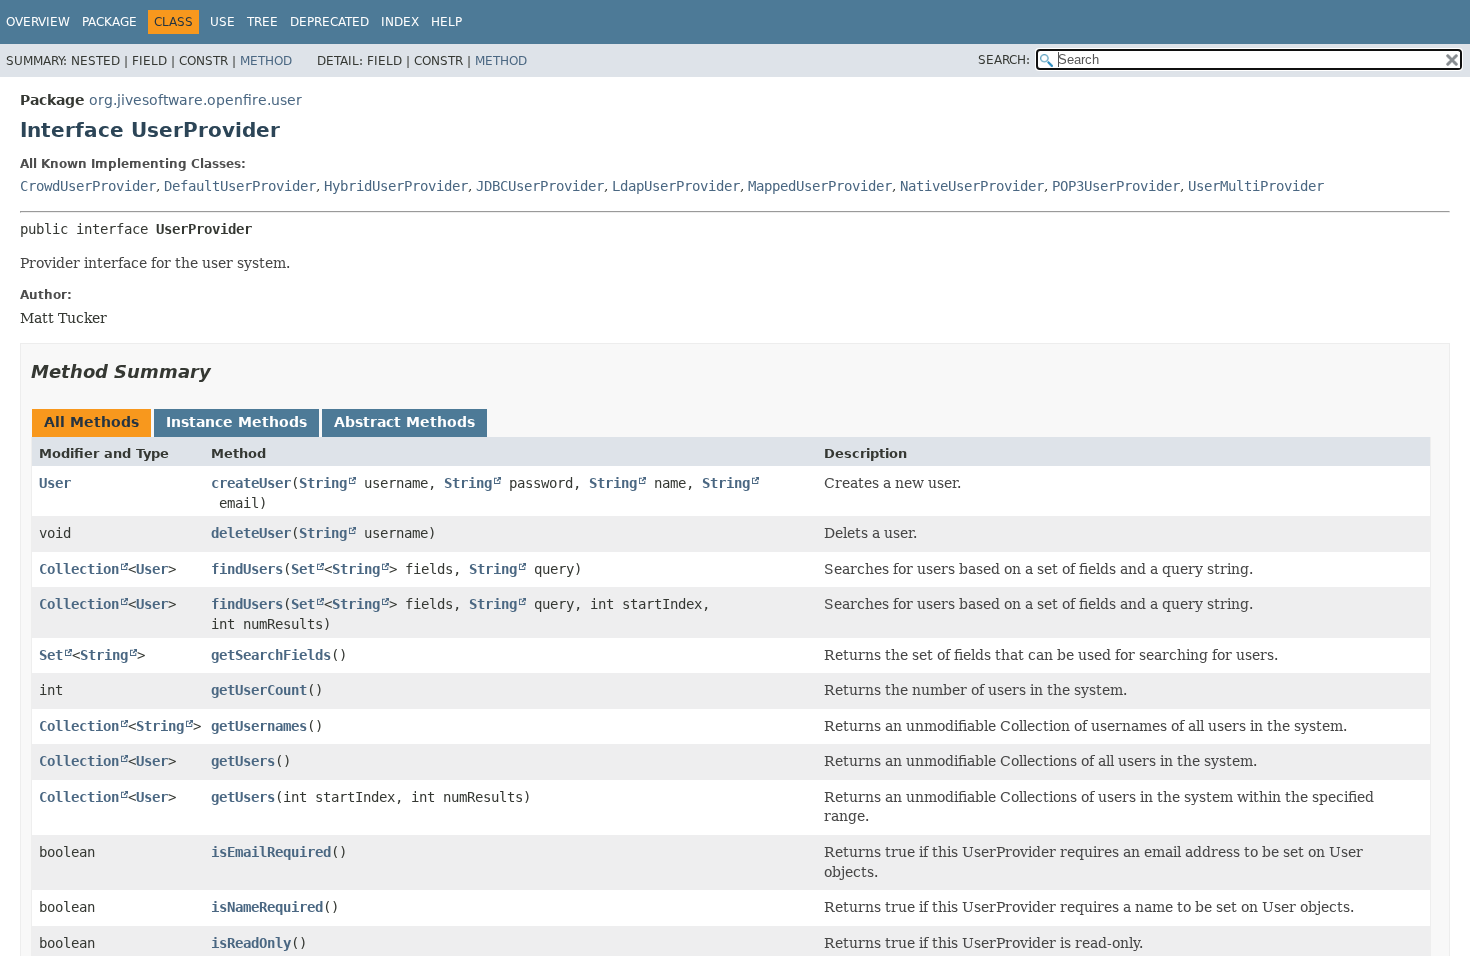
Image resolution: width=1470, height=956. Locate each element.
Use (222, 22)
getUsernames (259, 726)
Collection (79, 569)
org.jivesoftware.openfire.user (195, 100)
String (323, 483)
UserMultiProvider (1256, 186)
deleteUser (251, 533)
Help (446, 22)
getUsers (243, 761)
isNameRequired (267, 907)
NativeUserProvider (972, 186)
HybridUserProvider (396, 186)
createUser (251, 483)
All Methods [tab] (91, 422)
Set (303, 569)
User (55, 483)
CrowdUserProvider (88, 186)
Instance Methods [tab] (236, 422)
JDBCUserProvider (540, 186)
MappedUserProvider (820, 186)
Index (400, 22)
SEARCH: (1004, 60)
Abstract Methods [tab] (404, 422)
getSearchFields (271, 655)
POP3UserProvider (1116, 186)
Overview (38, 22)
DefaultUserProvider (240, 186)
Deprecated (329, 22)
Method (266, 61)
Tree (262, 22)
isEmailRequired (271, 852)
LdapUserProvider (676, 186)
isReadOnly (251, 943)
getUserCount (259, 690)
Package (109, 22)
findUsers (247, 569)
